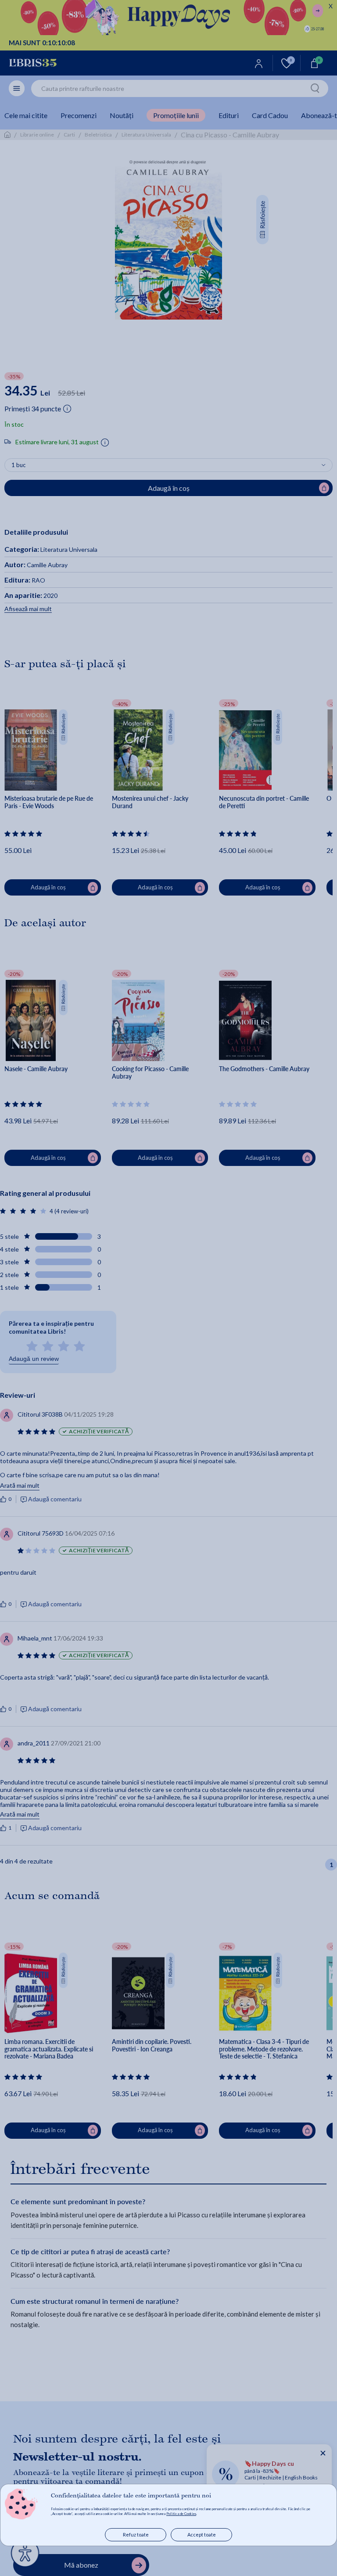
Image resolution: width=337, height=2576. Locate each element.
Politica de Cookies (181, 2514)
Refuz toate (136, 2535)
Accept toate (202, 2535)
